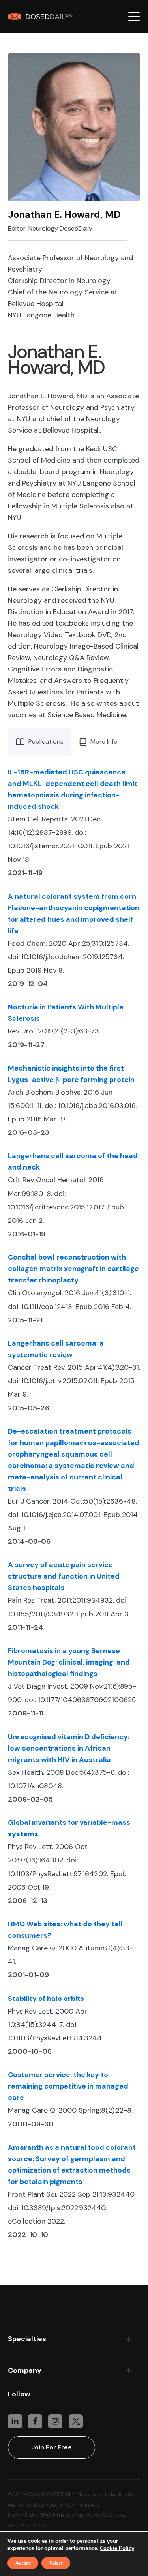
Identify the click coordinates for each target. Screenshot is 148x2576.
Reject (56, 2563)
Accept (23, 2563)
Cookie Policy (117, 2548)
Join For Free (52, 2447)
